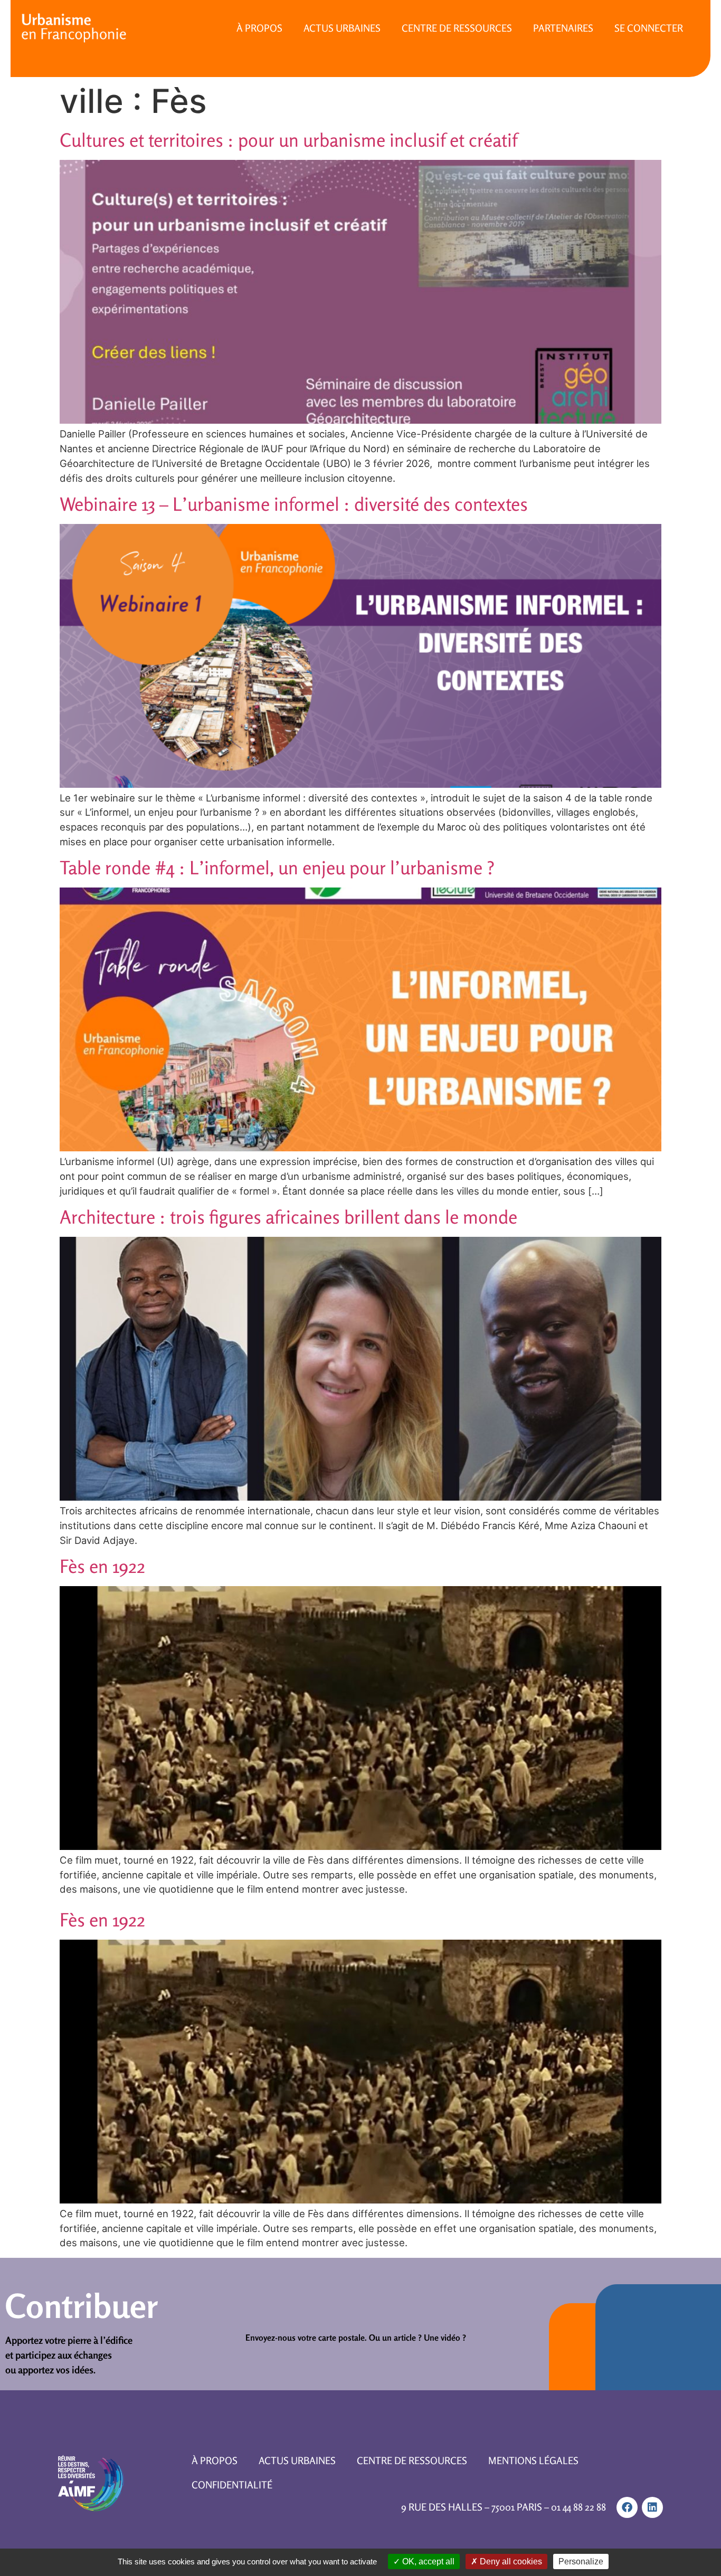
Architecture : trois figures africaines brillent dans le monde (288, 1217)
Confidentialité (232, 2485)
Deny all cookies (510, 2561)
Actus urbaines (342, 28)
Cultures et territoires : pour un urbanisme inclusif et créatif (288, 140)
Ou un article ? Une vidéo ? (418, 2338)
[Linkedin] (652, 2507)
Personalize (581, 2561)
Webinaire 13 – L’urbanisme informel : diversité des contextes (294, 504)
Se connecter (649, 28)
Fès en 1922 (102, 1566)
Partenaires (563, 28)
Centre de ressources (457, 28)
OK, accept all (427, 2561)
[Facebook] (627, 2507)
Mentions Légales (533, 2460)
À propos (259, 28)
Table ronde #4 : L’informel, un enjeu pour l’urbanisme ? (277, 867)
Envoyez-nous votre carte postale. (306, 2338)
